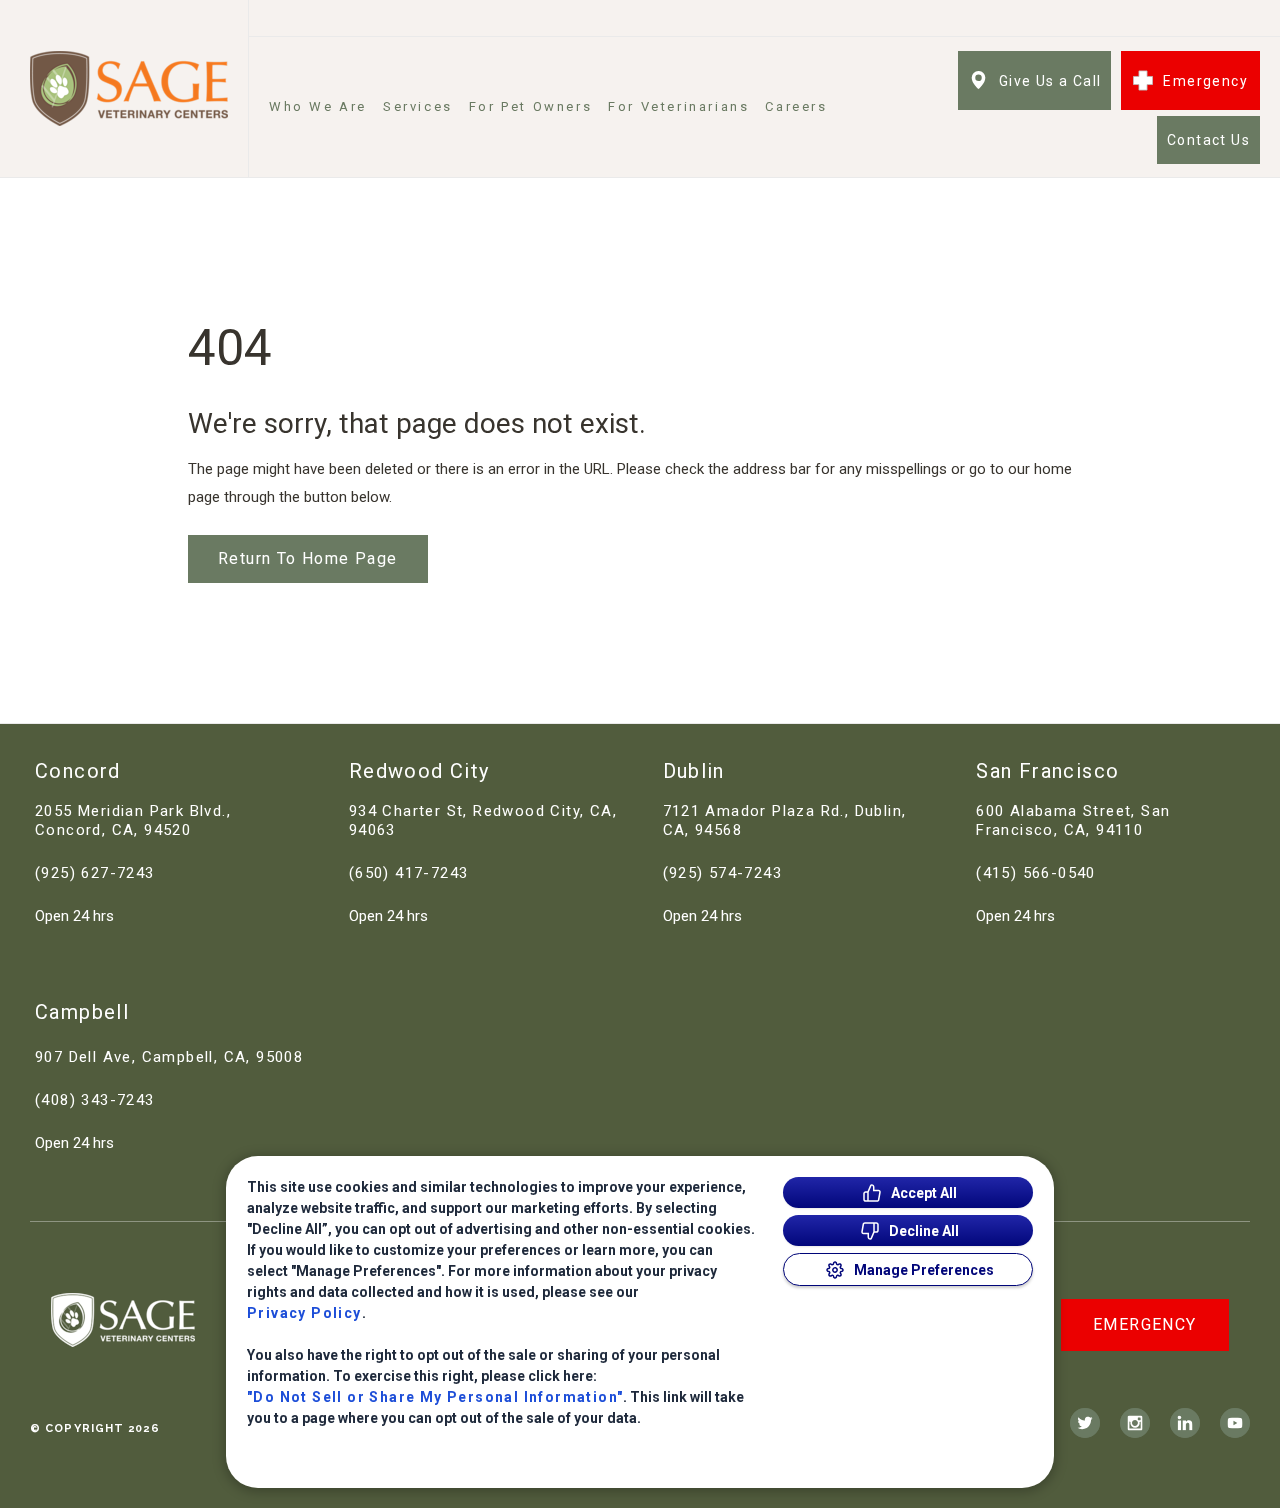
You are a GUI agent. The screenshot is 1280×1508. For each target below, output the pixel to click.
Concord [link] (78, 771)
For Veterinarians (678, 106)
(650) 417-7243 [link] (409, 873)
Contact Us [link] (1208, 140)
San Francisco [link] (1047, 771)
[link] (129, 88)
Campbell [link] (82, 1012)
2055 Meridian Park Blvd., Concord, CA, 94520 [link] (133, 820)
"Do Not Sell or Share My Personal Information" (435, 1397)
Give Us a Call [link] (1050, 81)
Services (418, 106)
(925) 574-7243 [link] (723, 873)
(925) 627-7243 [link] (95, 873)
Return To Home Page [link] (308, 558)
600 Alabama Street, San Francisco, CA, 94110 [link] (1073, 820)
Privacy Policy (304, 1313)
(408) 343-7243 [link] (95, 1100)
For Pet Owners (530, 106)
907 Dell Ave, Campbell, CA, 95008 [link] (169, 1057)
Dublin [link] (694, 771)
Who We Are (318, 106)
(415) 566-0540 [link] (1036, 873)
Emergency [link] (1205, 81)
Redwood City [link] (419, 771)
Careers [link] (796, 106)
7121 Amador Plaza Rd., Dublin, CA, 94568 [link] (785, 820)
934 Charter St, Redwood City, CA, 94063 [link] (483, 820)
